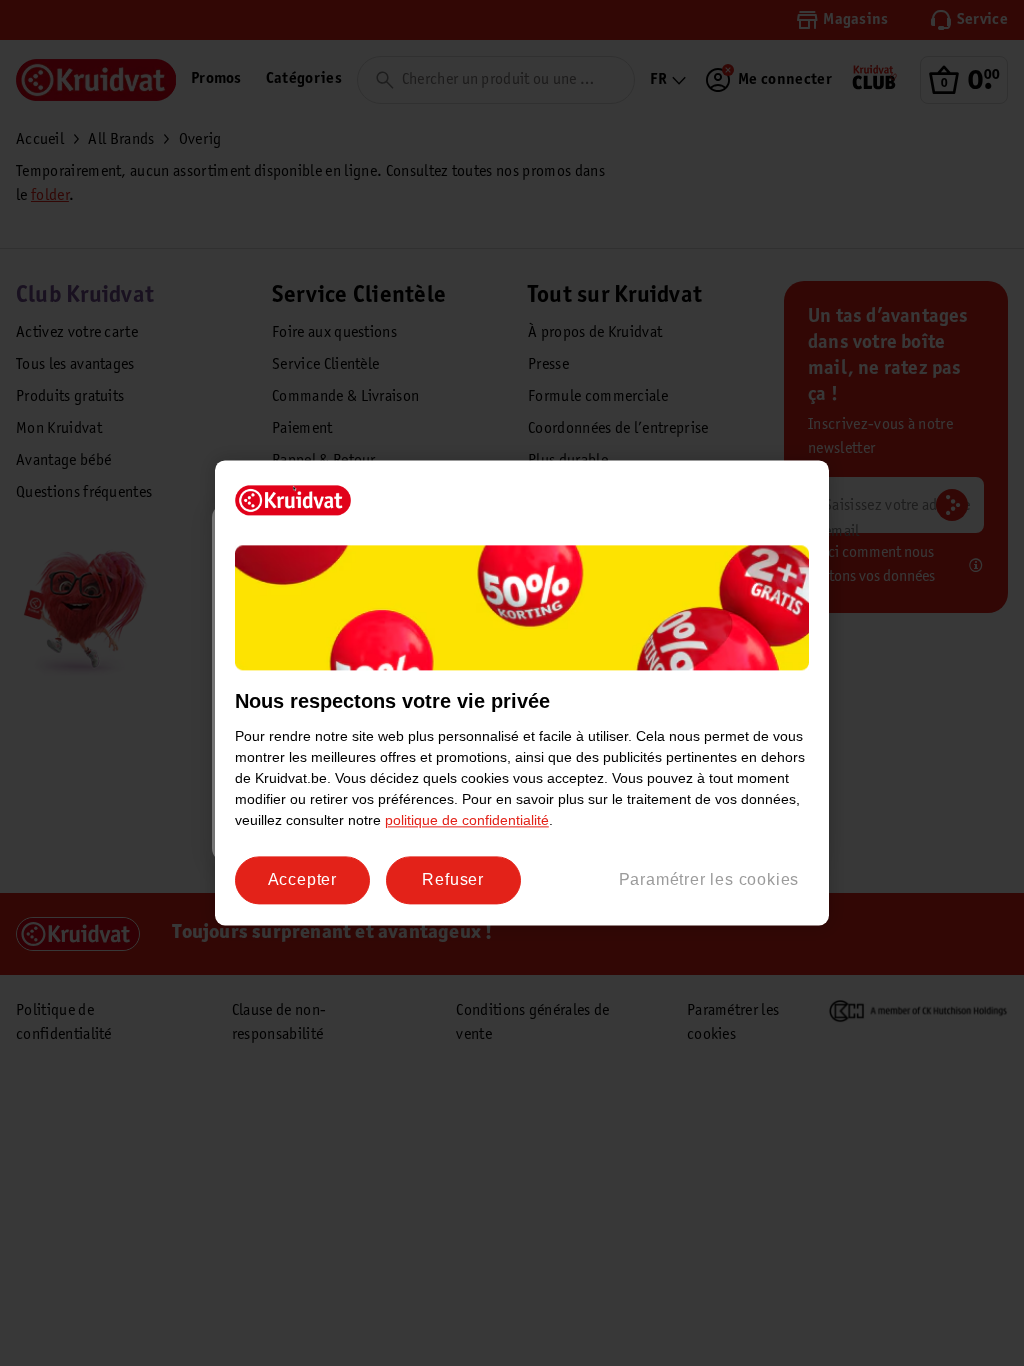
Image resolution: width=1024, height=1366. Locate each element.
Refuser (453, 879)
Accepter (302, 879)
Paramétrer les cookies (709, 879)
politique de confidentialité (467, 820)
